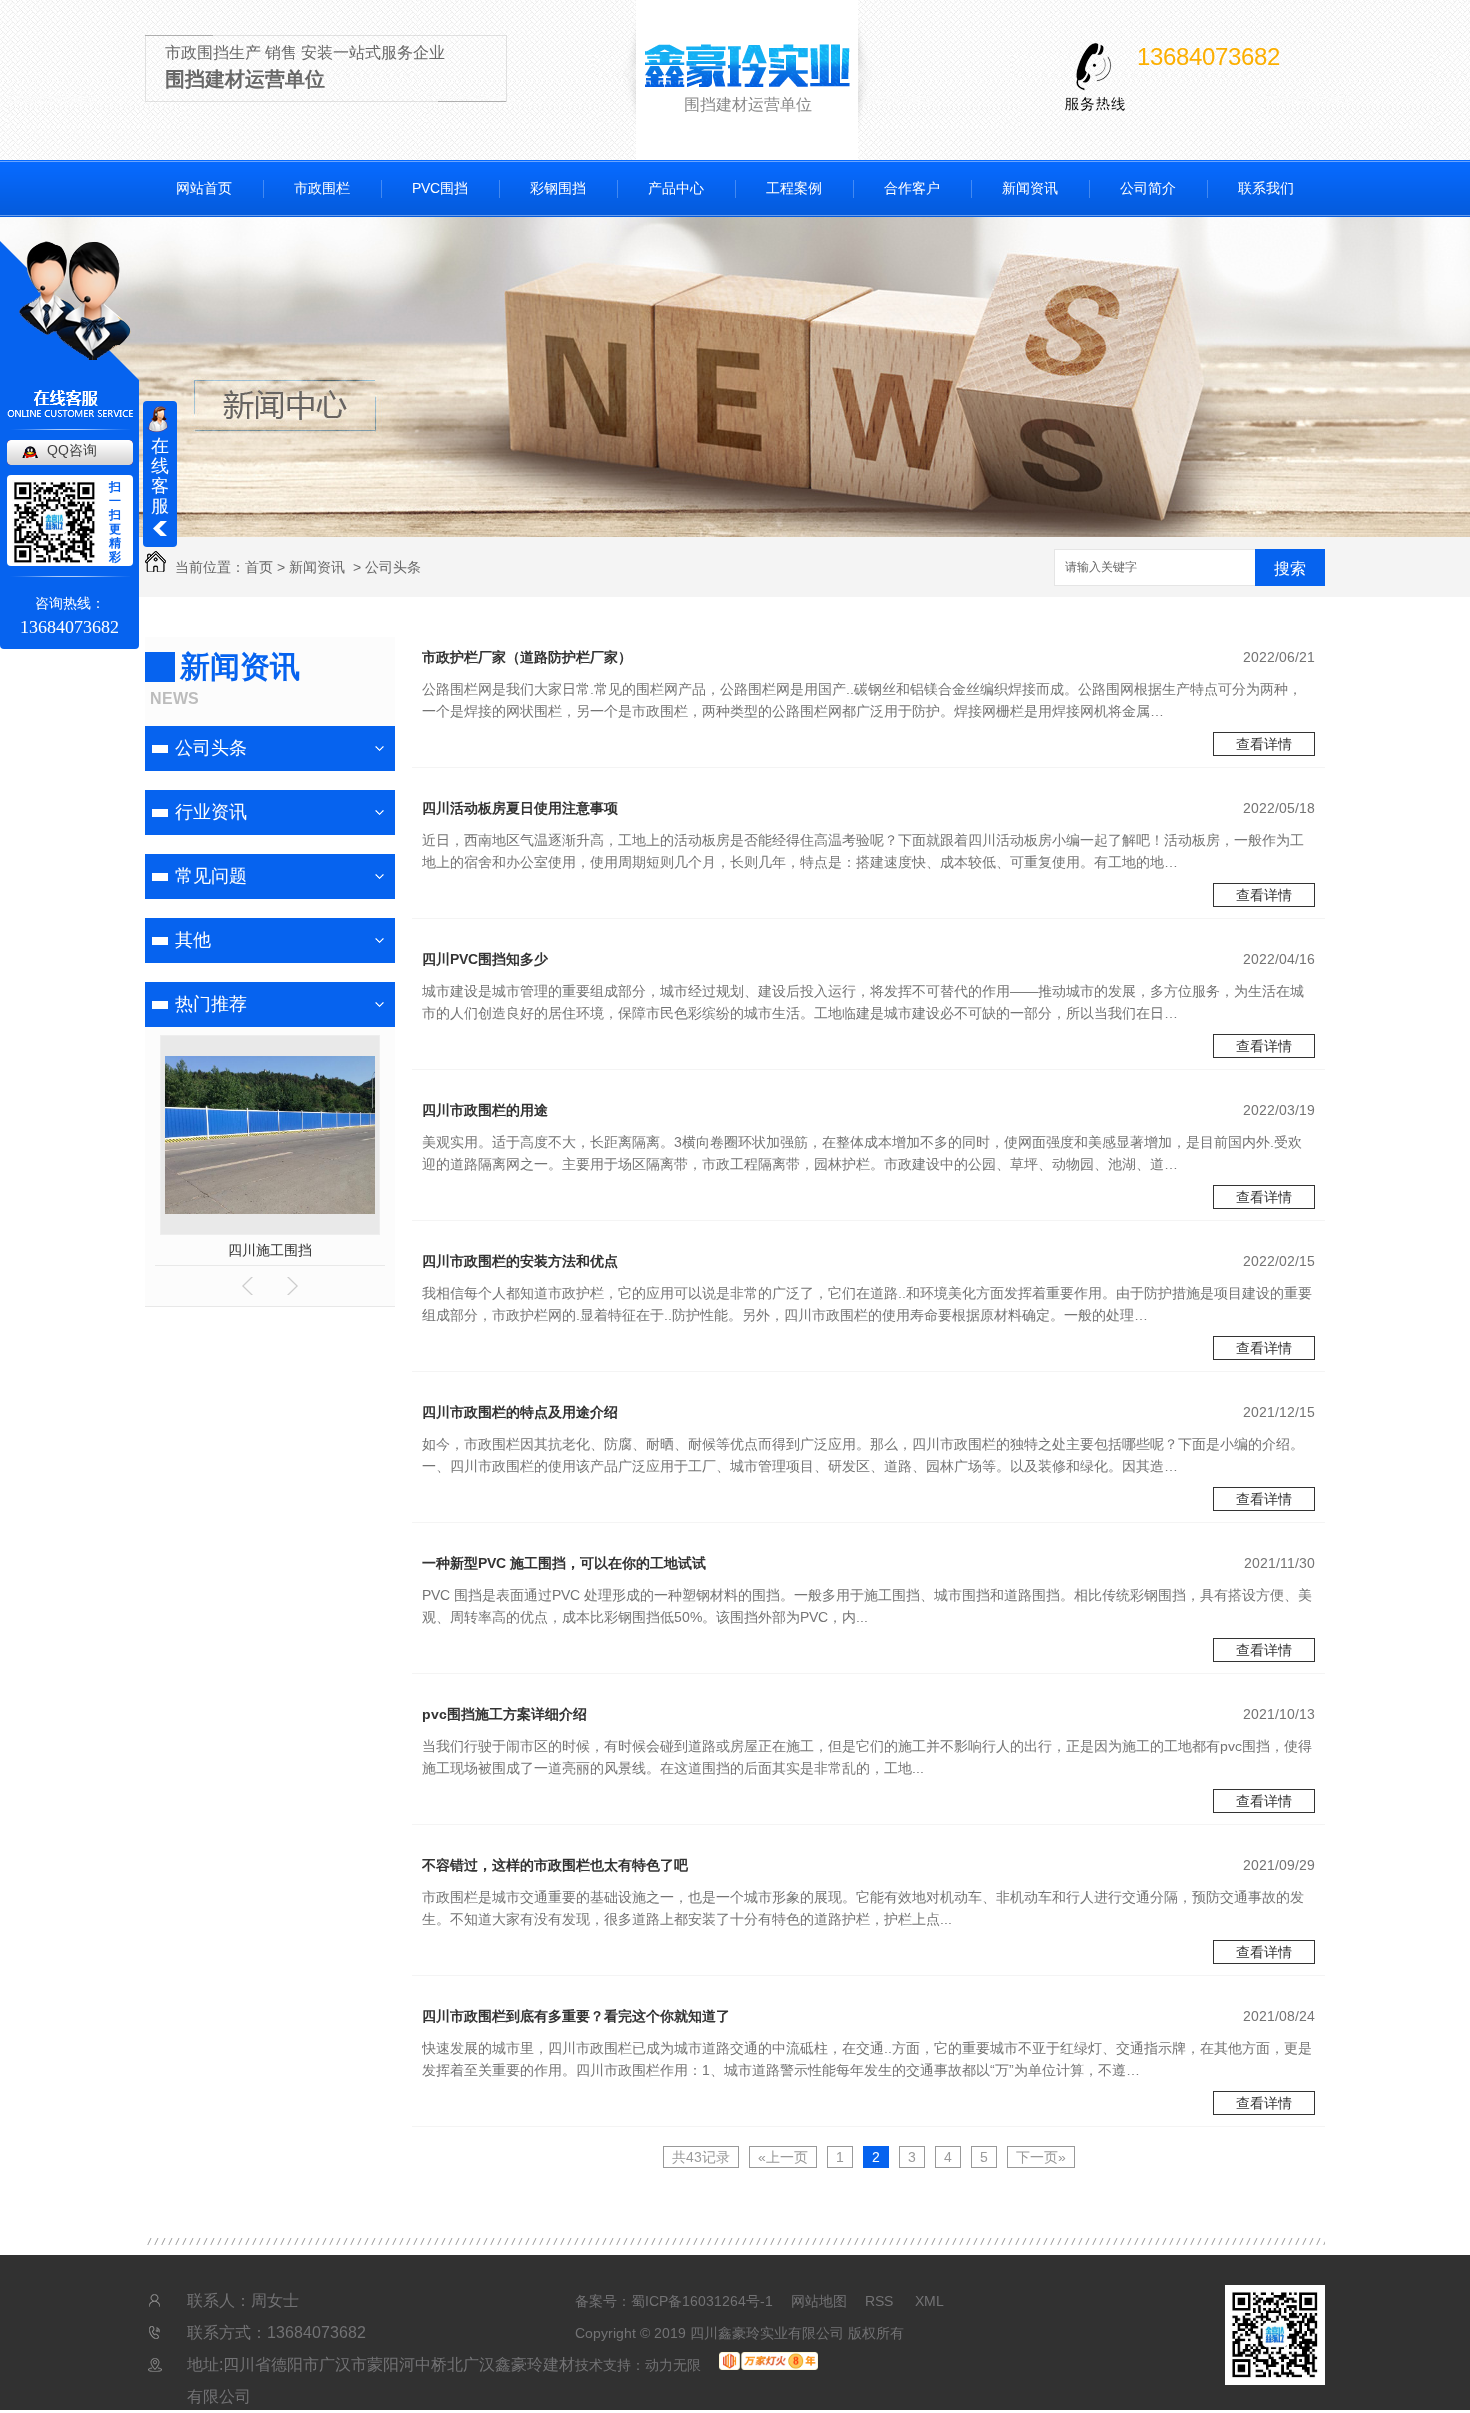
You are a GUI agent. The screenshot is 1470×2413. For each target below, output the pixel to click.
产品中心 (676, 188)
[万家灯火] (768, 2365)
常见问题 (211, 876)
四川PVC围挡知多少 (485, 959)
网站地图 (819, 2301)
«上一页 (783, 2157)
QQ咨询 (72, 450)
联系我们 (1266, 188)
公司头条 (393, 567)
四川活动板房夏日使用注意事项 (520, 808)
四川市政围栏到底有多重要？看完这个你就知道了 (576, 2016)
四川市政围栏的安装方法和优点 (520, 1261)
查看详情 (1264, 744)
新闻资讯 (1030, 188)
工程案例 (794, 188)
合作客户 (912, 188)
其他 (193, 940)
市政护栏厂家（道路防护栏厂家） (527, 657)
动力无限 (673, 2365)
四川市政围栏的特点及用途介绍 (520, 1412)
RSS (881, 2301)
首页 (259, 567)
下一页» (1041, 2157)
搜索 (1290, 568)
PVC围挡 (440, 188)
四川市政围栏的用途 (485, 1110)
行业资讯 (211, 812)
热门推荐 (211, 1004)
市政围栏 (322, 188)
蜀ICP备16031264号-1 (702, 2301)
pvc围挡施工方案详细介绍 (504, 1714)
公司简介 (1148, 188)
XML (929, 2301)
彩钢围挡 (558, 188)
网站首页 (204, 188)
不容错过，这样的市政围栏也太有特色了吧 (555, 1865)
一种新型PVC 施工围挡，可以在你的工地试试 (564, 1563)
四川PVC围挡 (162, 1250)
